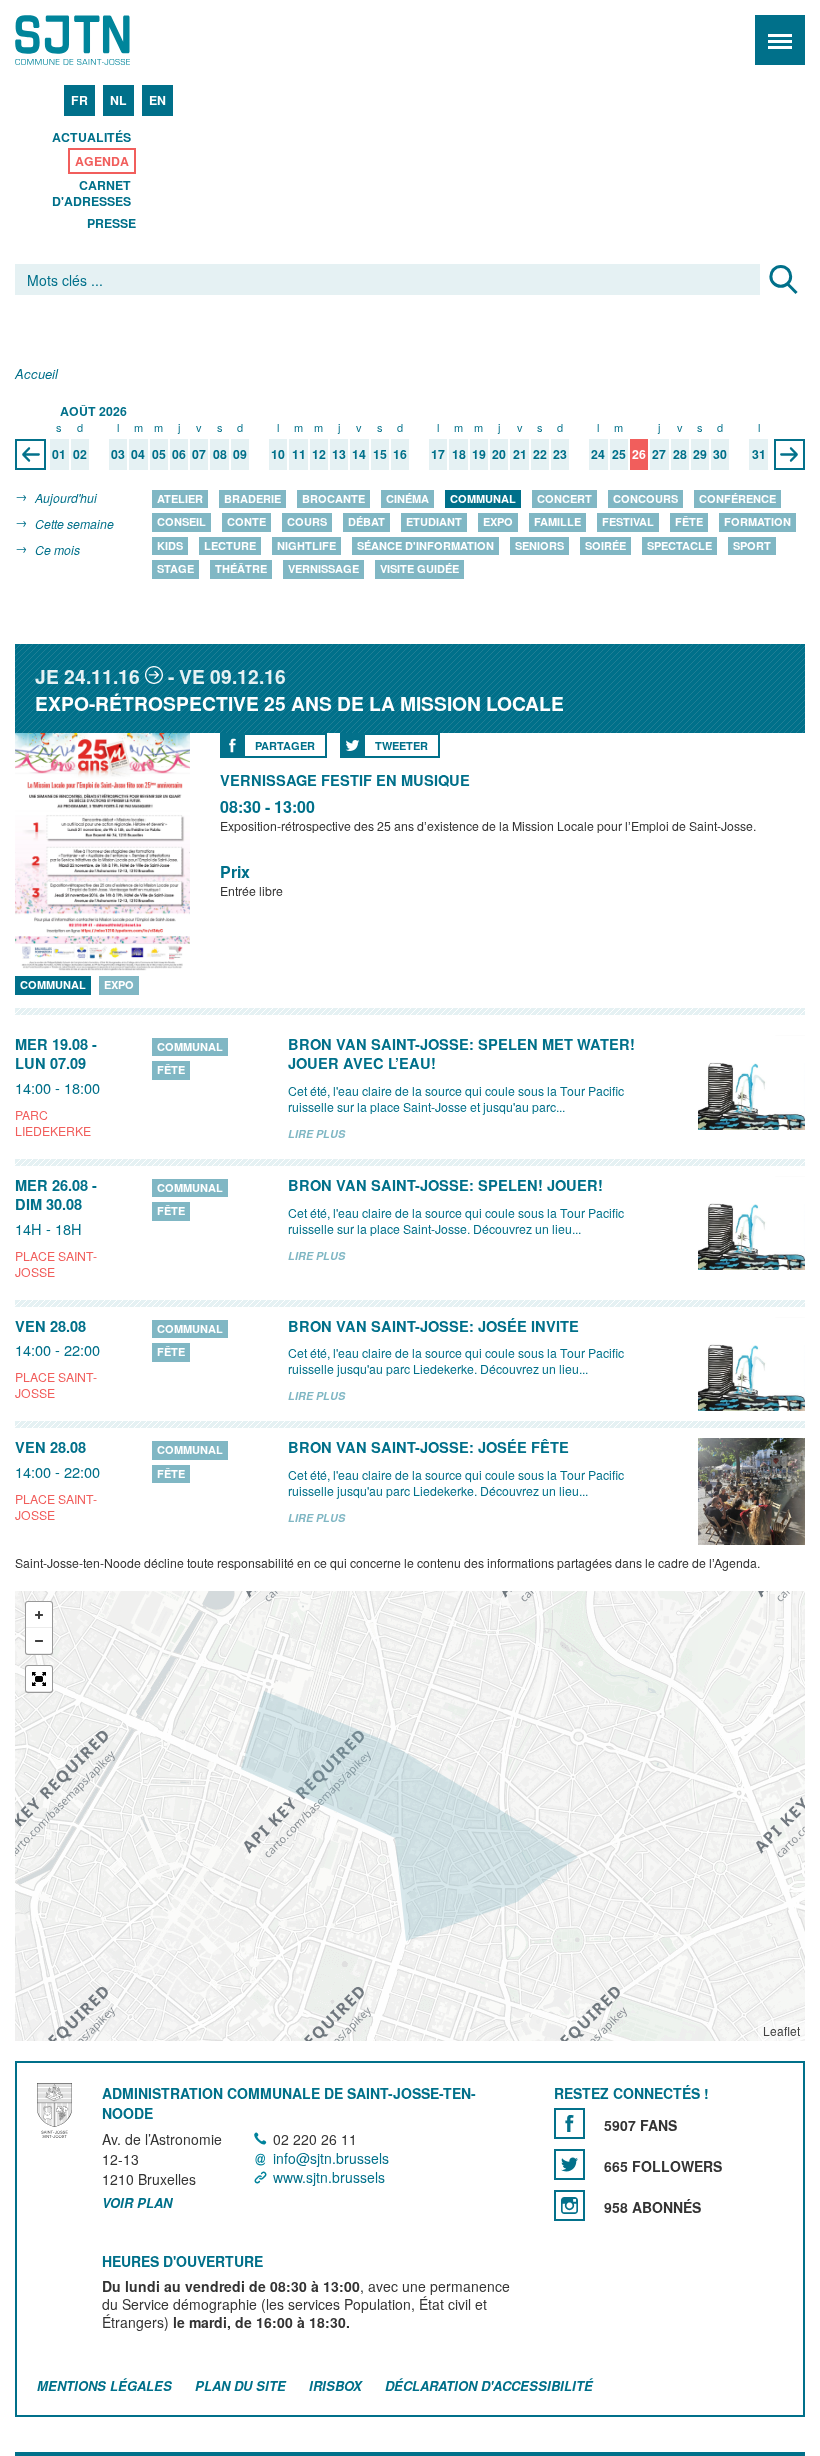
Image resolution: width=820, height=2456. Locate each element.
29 (700, 455)
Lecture (230, 545)
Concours (645, 498)
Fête (689, 522)
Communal (483, 498)
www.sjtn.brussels (329, 2177)
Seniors (539, 545)
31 (759, 455)
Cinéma (407, 498)
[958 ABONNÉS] (569, 2205)
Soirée (605, 545)
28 (680, 455)
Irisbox (335, 2385)
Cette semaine (74, 523)
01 (59, 455)
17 (438, 455)
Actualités (91, 137)
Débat (366, 522)
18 (459, 455)
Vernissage (323, 569)
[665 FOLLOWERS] (569, 2164)
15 (380, 455)
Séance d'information (425, 545)
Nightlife (306, 545)
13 (339, 455)
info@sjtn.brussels (331, 2158)
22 (540, 455)
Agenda (102, 161)
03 (118, 455)
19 (479, 455)
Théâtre (241, 569)
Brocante (333, 498)
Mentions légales (104, 2385)
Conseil (181, 522)
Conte (246, 522)
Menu (780, 40)
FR (79, 100)
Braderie (252, 498)
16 (400, 455)
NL (118, 100)
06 (179, 455)
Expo (498, 522)
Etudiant (434, 522)
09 (240, 455)
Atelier (180, 498)
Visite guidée (419, 569)
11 (299, 455)
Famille (557, 522)
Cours (307, 522)
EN (157, 100)
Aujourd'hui (66, 497)
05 (159, 455)
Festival (628, 522)
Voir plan (137, 2204)
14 (359, 455)
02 (80, 455)
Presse (111, 223)
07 (199, 455)
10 (278, 455)
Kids (170, 545)
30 (720, 455)
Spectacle (679, 545)
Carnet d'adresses (91, 193)
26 (639, 455)
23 (560, 455)
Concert (564, 498)
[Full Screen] (39, 1679)
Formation (757, 522)
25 (619, 455)
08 (220, 455)
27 (659, 455)
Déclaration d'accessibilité (489, 2385)
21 (520, 455)
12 (319, 455)
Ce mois (57, 549)
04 (138, 455)
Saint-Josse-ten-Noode (101, 40)
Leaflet (781, 2030)
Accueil (36, 374)
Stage (175, 569)
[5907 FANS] (569, 2123)
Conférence (737, 498)
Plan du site (240, 2385)
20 (499, 455)
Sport (752, 545)
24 (598, 455)
